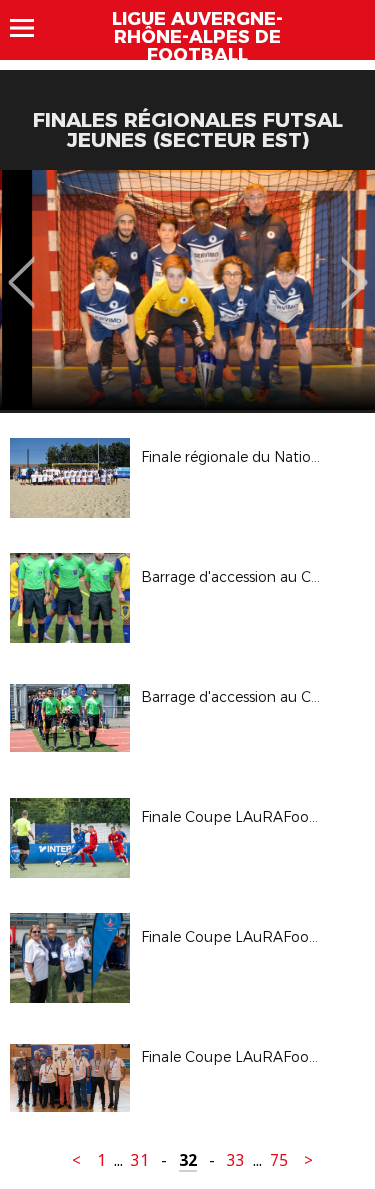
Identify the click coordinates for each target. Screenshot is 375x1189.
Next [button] (354, 268)
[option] (187, 290)
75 (279, 1160)
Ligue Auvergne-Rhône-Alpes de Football (197, 37)
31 (140, 1160)
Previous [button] (21, 268)
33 (236, 1160)
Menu (31, 28)
